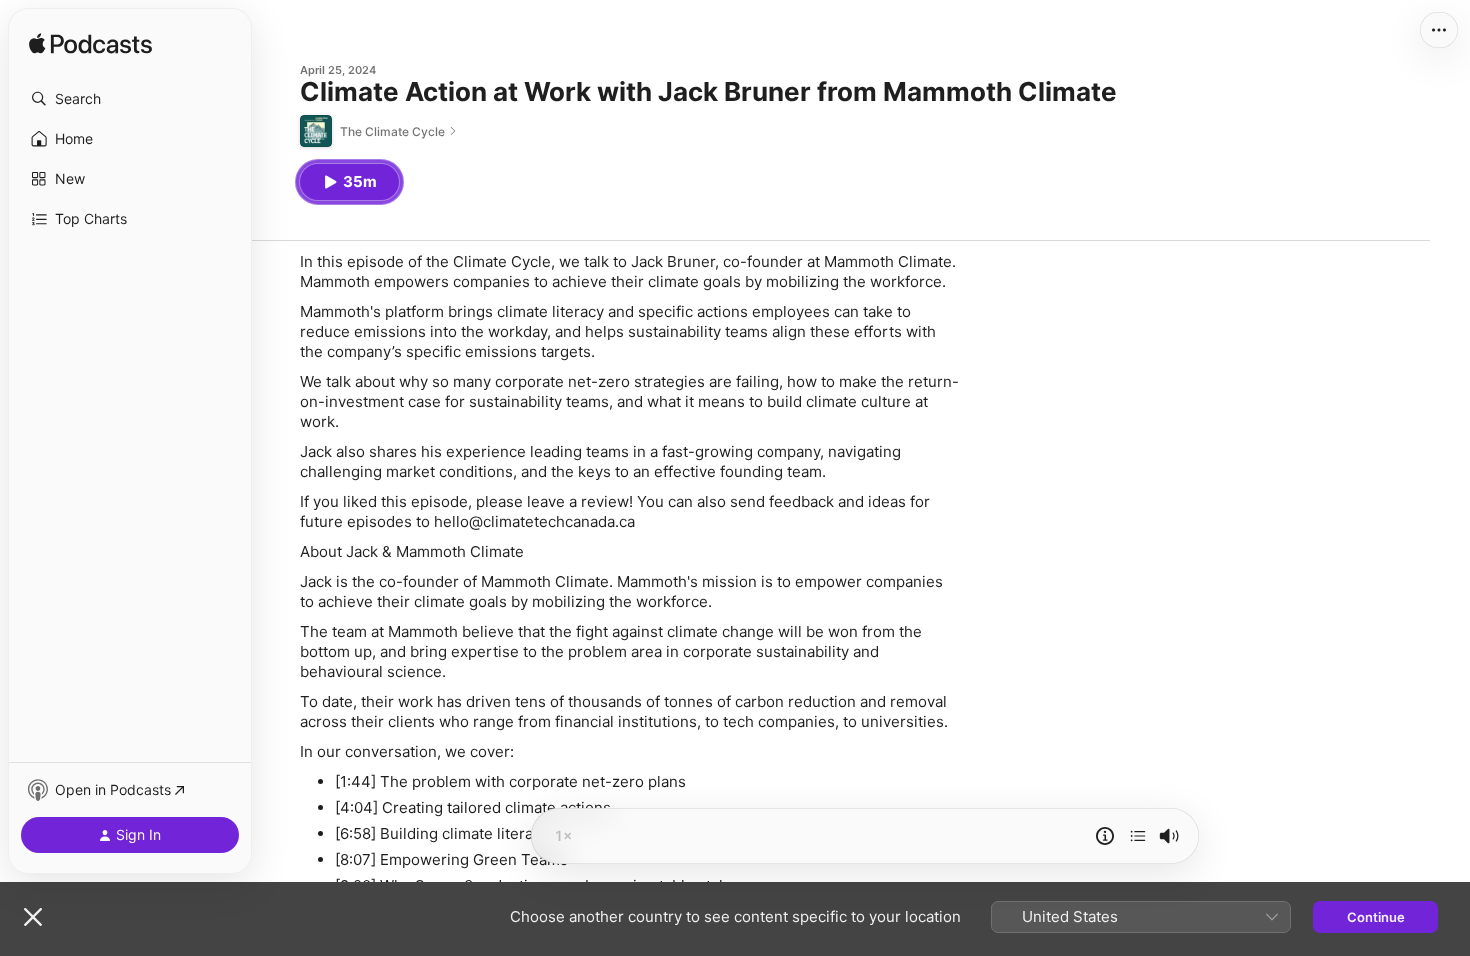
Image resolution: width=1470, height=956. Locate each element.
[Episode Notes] (1105, 836)
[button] (130, 99)
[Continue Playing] (1138, 836)
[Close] (33, 917)
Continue (1376, 917)
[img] (90, 45)
